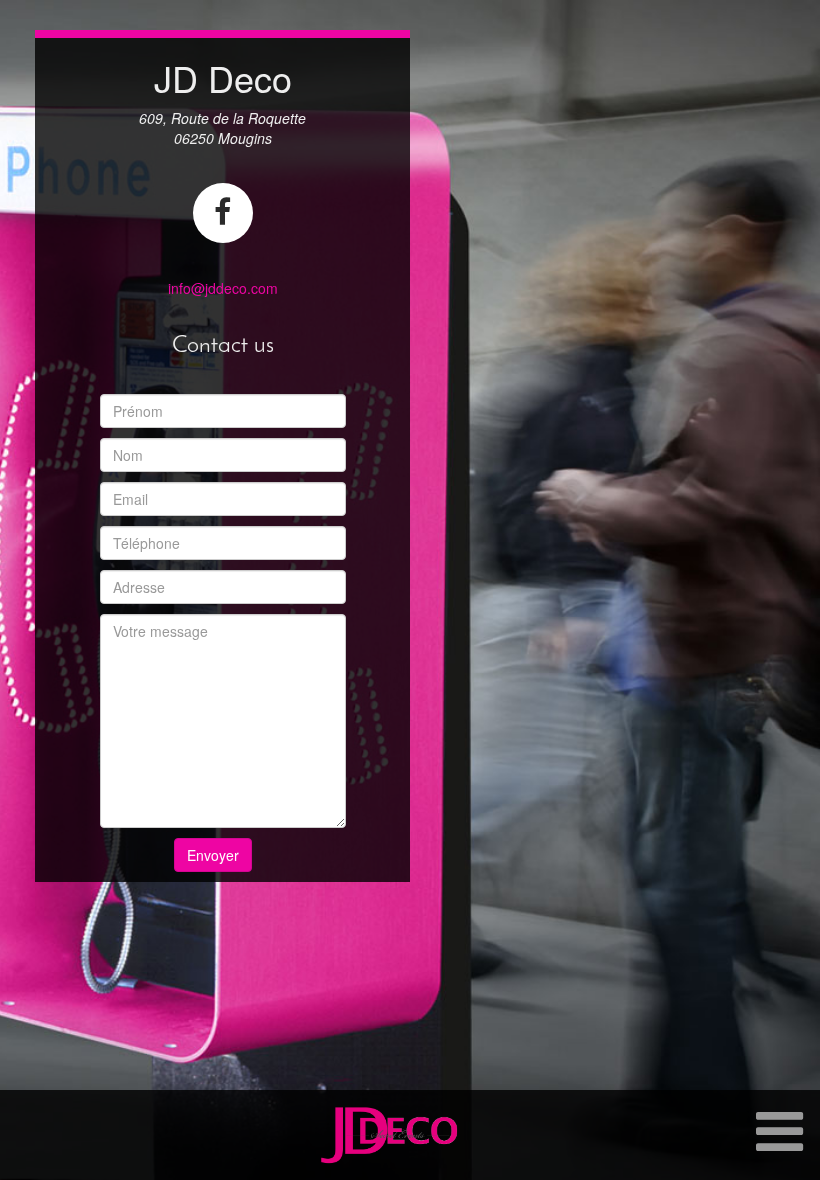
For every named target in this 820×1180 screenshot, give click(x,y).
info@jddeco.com (223, 288)
